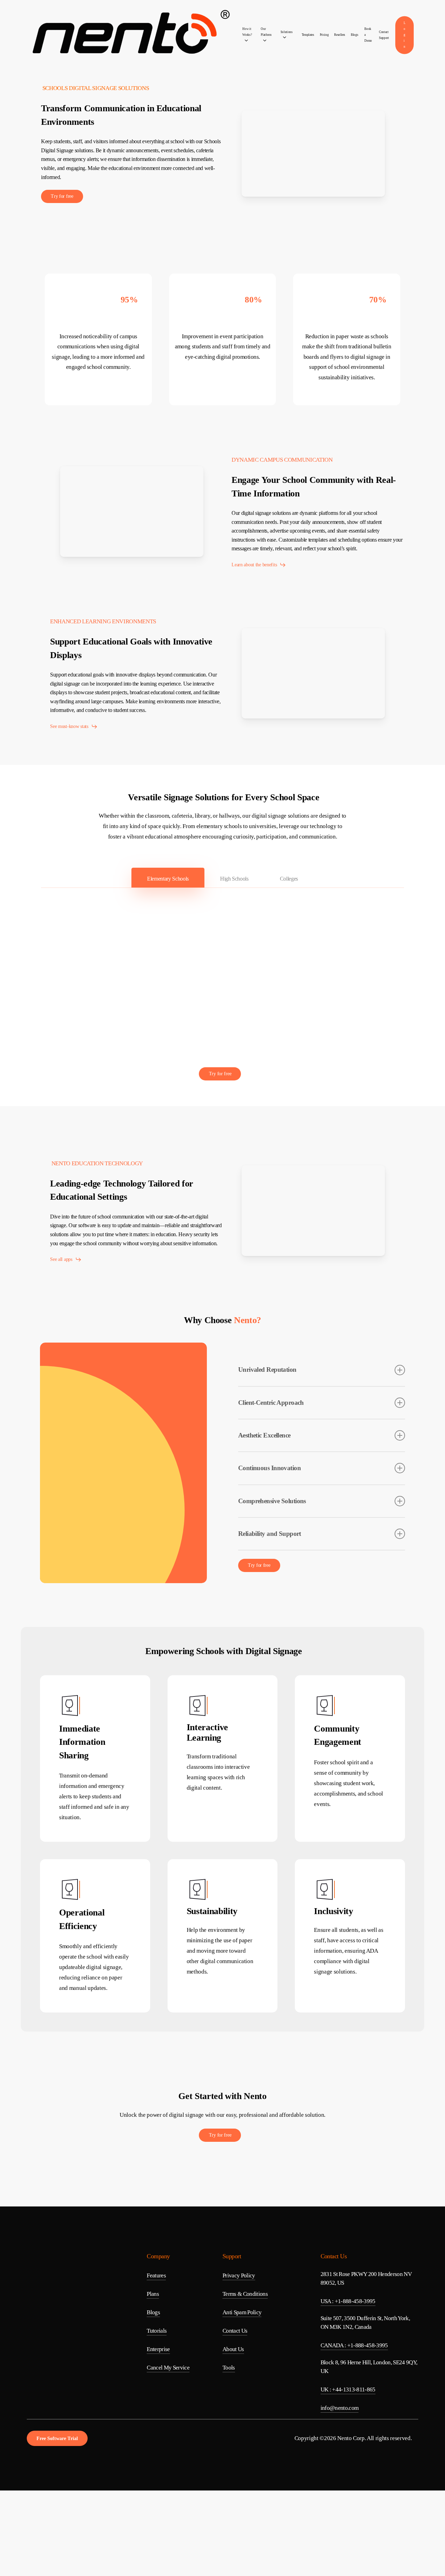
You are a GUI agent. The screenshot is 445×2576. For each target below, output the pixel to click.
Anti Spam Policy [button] (242, 2312)
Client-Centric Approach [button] (271, 1403)
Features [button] (156, 2275)
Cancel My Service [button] (168, 2368)
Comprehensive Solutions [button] (272, 1501)
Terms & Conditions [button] (245, 2294)
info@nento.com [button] (340, 2408)
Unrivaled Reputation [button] (267, 1370)
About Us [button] (233, 2349)
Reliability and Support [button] (270, 1534)
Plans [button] (153, 2294)
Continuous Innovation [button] (269, 1468)
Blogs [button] (153, 2312)
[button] (62, 196)
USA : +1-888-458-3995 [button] (348, 2301)
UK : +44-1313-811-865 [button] (348, 2389)
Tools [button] (229, 2368)
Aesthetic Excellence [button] (264, 1435)
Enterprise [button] (158, 2349)
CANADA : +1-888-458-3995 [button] (354, 2345)
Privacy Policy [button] (239, 2275)
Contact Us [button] (235, 2331)
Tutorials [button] (157, 2331)
